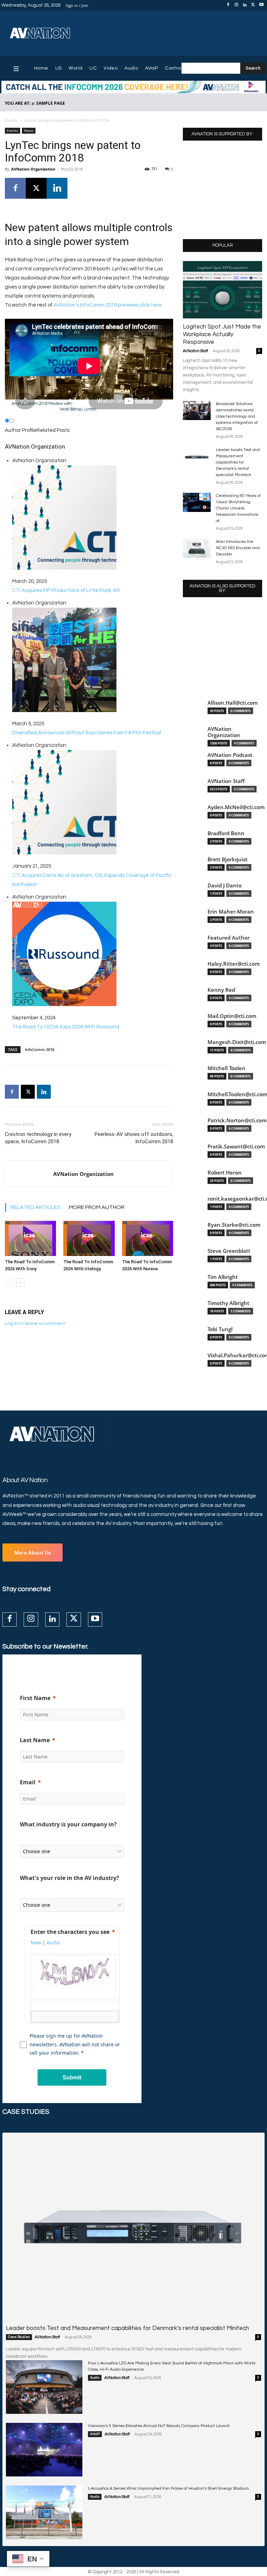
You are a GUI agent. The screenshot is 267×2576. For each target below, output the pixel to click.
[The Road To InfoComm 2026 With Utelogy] (89, 1238)
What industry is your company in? (68, 1824)
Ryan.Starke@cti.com (234, 1225)
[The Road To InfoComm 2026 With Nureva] (148, 1238)
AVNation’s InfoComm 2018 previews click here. (108, 305)
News (29, 131)
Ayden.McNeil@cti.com (236, 807)
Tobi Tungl (220, 1329)
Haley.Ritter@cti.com (234, 964)
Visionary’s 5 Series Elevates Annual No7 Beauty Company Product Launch (159, 2426)
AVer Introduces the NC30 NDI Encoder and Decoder (238, 548)
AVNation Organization (33, 169)
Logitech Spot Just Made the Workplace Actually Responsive (222, 334)
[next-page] (20, 1283)
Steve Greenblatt (229, 1251)
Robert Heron (225, 1173)
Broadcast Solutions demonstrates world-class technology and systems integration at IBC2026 (237, 416)
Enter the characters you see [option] (70, 1932)
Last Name (35, 1740)
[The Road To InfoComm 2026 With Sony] (30, 1238)
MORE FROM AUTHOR (97, 1207)
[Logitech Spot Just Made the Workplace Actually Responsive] (222, 290)
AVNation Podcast (230, 755)
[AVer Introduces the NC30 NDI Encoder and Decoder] (197, 548)
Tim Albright (223, 1277)
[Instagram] (236, 5)
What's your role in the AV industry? (70, 1878)
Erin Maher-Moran (231, 912)
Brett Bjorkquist (228, 859)
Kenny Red (221, 990)
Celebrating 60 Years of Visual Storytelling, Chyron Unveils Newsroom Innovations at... (238, 508)
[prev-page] (9, 1283)
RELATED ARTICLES (35, 1207)
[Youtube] (261, 5)
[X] (253, 5)
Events (11, 121)
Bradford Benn (226, 833)
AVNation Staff (195, 351)
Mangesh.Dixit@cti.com (237, 1042)
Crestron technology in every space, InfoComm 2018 (38, 1138)
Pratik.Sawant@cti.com (236, 1147)
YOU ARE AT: (18, 103)
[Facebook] (228, 5)
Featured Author (229, 938)
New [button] (36, 1942)
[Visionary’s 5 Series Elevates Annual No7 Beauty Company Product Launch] (44, 2450)
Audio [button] (53, 1942)
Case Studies (19, 2337)
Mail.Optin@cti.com (232, 1016)
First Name (35, 1698)
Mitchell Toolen (226, 1068)
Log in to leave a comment (35, 1323)
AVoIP (95, 2434)
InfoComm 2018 (40, 1049)
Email (28, 1782)
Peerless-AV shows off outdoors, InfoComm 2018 (134, 1138)
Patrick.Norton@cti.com (237, 1120)
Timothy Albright (228, 1303)
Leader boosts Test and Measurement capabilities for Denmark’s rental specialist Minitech (238, 462)
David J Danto (225, 886)
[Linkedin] (245, 5)
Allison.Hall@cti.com (233, 703)
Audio (95, 2378)
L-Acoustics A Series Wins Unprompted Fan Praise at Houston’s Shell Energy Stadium (168, 2488)
